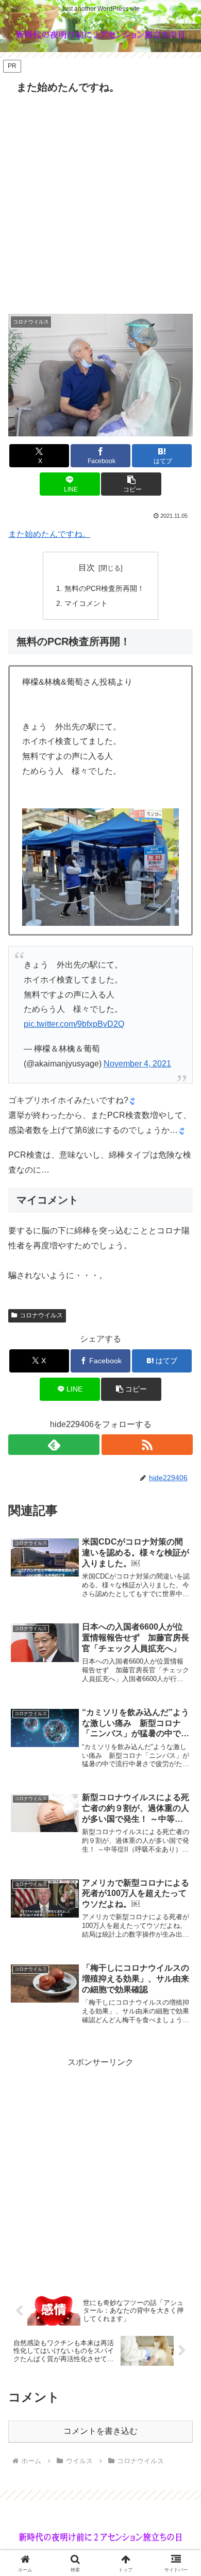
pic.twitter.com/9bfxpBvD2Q (74, 1024)
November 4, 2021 (137, 1064)
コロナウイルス (41, 1315)
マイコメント (86, 603)
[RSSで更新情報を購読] (147, 1445)
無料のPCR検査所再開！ (104, 588)
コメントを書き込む (100, 2431)
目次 (87, 567)
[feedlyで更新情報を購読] (54, 1445)
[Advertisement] (100, 204)
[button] (131, 484)
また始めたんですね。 (49, 534)
